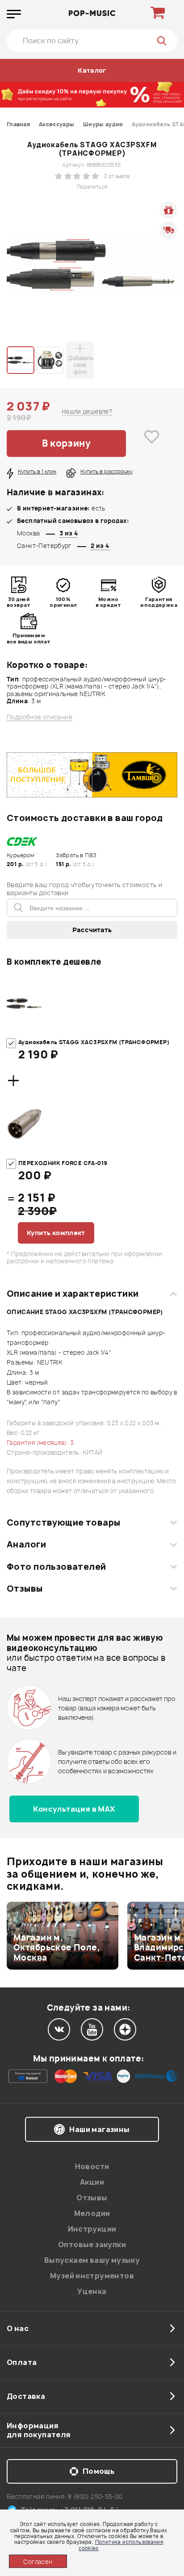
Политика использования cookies (121, 2545)
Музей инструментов (92, 2276)
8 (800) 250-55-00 (95, 2496)
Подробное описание (40, 717)
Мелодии (92, 2213)
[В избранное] (152, 444)
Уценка (92, 2291)
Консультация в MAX (74, 1809)
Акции (92, 2182)
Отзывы (25, 1589)
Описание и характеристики (73, 1294)
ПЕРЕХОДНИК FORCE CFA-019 (63, 1163)
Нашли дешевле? (87, 411)
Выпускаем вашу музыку (92, 2260)
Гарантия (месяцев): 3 (40, 1443)
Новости (92, 2166)
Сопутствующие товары (63, 1522)
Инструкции (92, 2229)
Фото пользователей (56, 1567)
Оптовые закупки (92, 2244)
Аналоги (26, 1544)
